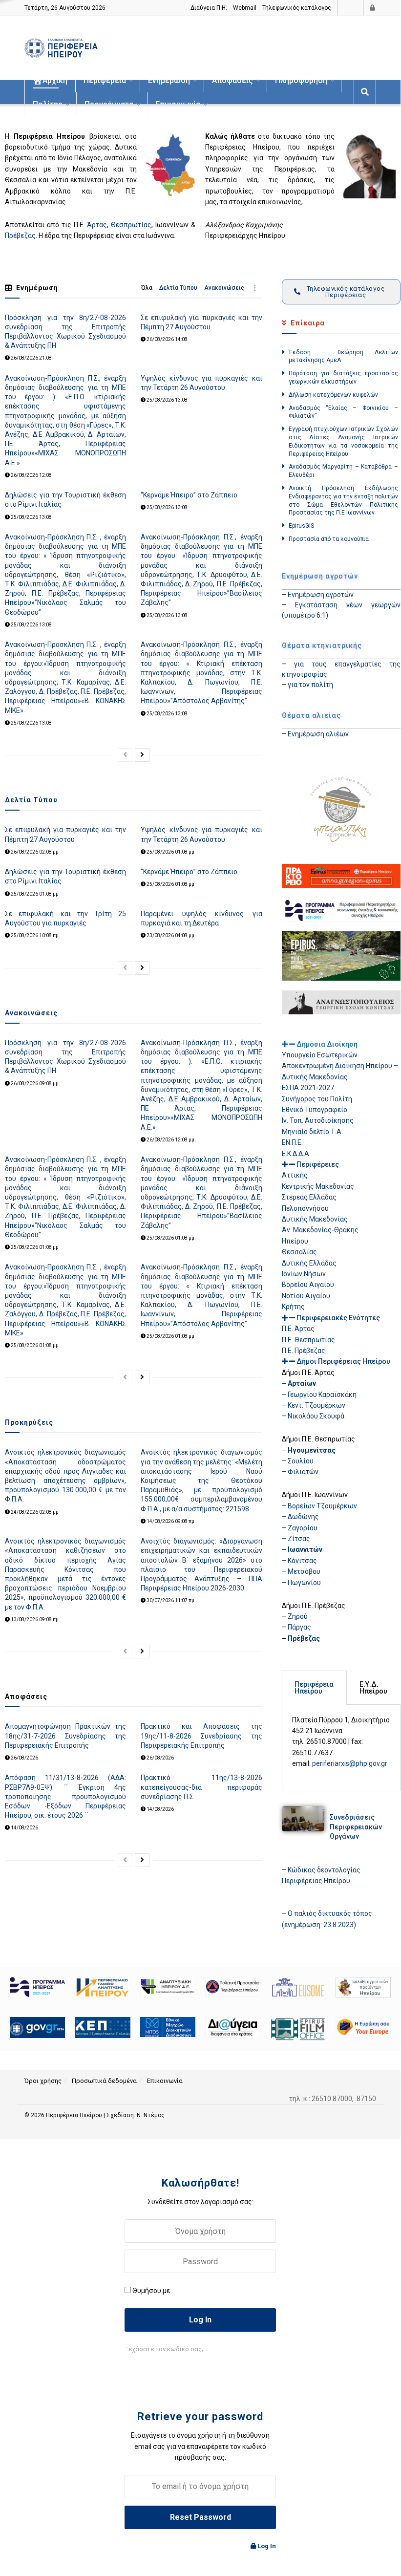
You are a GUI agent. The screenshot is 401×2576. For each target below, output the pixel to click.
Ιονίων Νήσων (304, 1274)
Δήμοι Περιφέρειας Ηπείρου (343, 1361)
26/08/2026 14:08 (167, 339)
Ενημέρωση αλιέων (318, 734)
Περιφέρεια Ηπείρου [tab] (314, 1688)
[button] (341, 1044)
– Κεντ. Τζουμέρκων (314, 1405)
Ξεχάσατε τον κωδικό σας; (164, 2349)
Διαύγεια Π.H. (209, 8)
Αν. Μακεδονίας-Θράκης (320, 1230)
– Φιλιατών (300, 1472)
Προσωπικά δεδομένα (104, 2081)
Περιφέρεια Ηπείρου (75, 2115)
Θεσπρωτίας (131, 225)
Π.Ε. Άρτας (298, 1329)
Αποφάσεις (232, 80)
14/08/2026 (24, 1828)
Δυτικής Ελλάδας (309, 1263)
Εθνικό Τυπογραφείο (315, 1110)
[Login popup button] (373, 8)
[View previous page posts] (125, 755)
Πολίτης (48, 104)
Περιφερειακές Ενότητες (338, 1318)
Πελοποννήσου (305, 1208)
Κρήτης (293, 1307)
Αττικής (295, 1175)
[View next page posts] (142, 755)
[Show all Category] (255, 288)
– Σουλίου (298, 1461)
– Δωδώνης (300, 1517)
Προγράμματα (109, 104)
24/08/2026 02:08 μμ (34, 1512)
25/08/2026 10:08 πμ (34, 935)
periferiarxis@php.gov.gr (350, 1763)
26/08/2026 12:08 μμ (170, 1140)
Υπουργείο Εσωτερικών (320, 1055)
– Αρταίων (299, 1383)
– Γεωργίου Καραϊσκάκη (319, 1395)
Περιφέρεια (105, 80)
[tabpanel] (341, 1748)
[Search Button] (365, 92)
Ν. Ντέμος (151, 2115)
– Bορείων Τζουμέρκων (319, 1506)
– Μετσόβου (301, 1571)
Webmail (245, 8)
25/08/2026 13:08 (167, 400)
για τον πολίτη (310, 685)
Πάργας (299, 1627)
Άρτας (97, 225)
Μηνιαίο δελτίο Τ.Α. (312, 1132)
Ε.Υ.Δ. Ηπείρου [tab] (373, 1688)
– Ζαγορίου (300, 1528)
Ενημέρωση (169, 80)
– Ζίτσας (296, 1539)
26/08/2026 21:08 (31, 358)
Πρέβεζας (20, 236)
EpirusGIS (301, 526)
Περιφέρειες (318, 1164)
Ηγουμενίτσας (312, 1450)
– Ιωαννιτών (302, 1549)
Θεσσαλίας (299, 1252)
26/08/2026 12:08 (31, 475)
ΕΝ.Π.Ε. (292, 1142)
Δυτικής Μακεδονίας (315, 1219)
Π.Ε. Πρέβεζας (304, 1351)
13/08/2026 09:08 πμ (34, 1620)
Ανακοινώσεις (224, 288)
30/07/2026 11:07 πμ (170, 1600)
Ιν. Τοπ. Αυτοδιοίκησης (318, 1120)
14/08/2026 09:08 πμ (170, 1521)
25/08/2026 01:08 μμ (170, 852)
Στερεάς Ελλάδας (309, 1197)
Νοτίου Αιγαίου (306, 1296)
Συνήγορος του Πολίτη (317, 1099)
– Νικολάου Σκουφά (313, 1416)
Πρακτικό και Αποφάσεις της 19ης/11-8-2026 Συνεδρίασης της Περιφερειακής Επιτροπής (201, 1736)
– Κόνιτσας (299, 1561)
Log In (266, 2546)
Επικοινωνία (178, 104)
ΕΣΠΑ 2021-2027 (308, 1088)
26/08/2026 (24, 1758)
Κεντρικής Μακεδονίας (318, 1186)
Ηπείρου (295, 1241)
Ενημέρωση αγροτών (321, 595)
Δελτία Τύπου (178, 288)
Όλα (147, 288)
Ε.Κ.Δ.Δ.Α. (296, 1154)
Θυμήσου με (151, 2291)
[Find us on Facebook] (354, 8)
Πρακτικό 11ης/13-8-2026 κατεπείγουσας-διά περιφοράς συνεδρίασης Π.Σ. (201, 1787)
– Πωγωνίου (301, 1583)
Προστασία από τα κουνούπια (329, 539)
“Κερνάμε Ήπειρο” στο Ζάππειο (189, 495)
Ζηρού (298, 1616)
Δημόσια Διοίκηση (327, 1044)
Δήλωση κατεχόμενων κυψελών (333, 395)
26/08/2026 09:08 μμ (34, 1084)
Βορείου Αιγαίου (308, 1285)
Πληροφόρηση (301, 80)
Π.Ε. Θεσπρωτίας (308, 1340)
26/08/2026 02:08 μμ (34, 852)
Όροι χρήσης (43, 2081)
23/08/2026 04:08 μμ (170, 935)
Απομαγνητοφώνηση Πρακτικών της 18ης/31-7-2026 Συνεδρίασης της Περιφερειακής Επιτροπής (65, 1736)
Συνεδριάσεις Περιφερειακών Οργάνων (356, 1827)
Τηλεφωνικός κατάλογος (297, 8)
